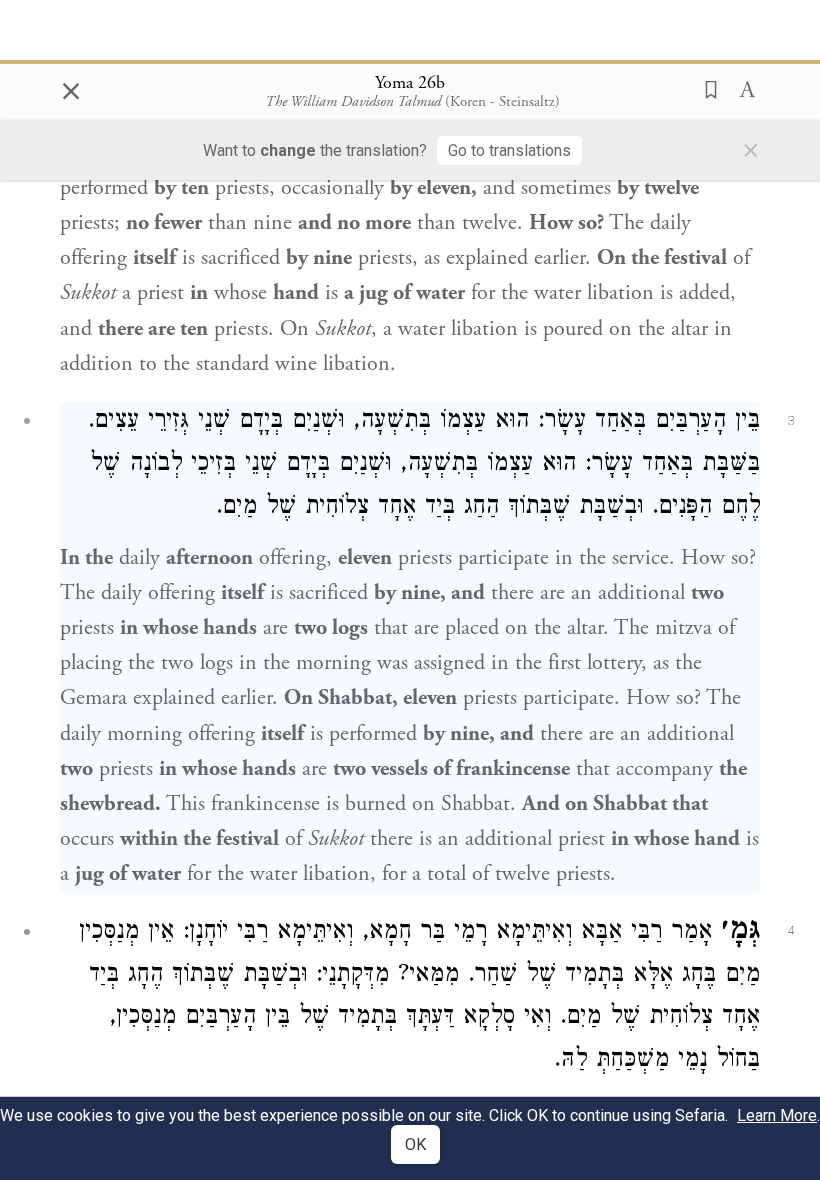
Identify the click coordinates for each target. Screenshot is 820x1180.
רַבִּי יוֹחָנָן (228, 933)
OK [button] (415, 1144)
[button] (705, 88)
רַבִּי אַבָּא (621, 933)
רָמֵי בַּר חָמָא (428, 933)
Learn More (777, 1115)
